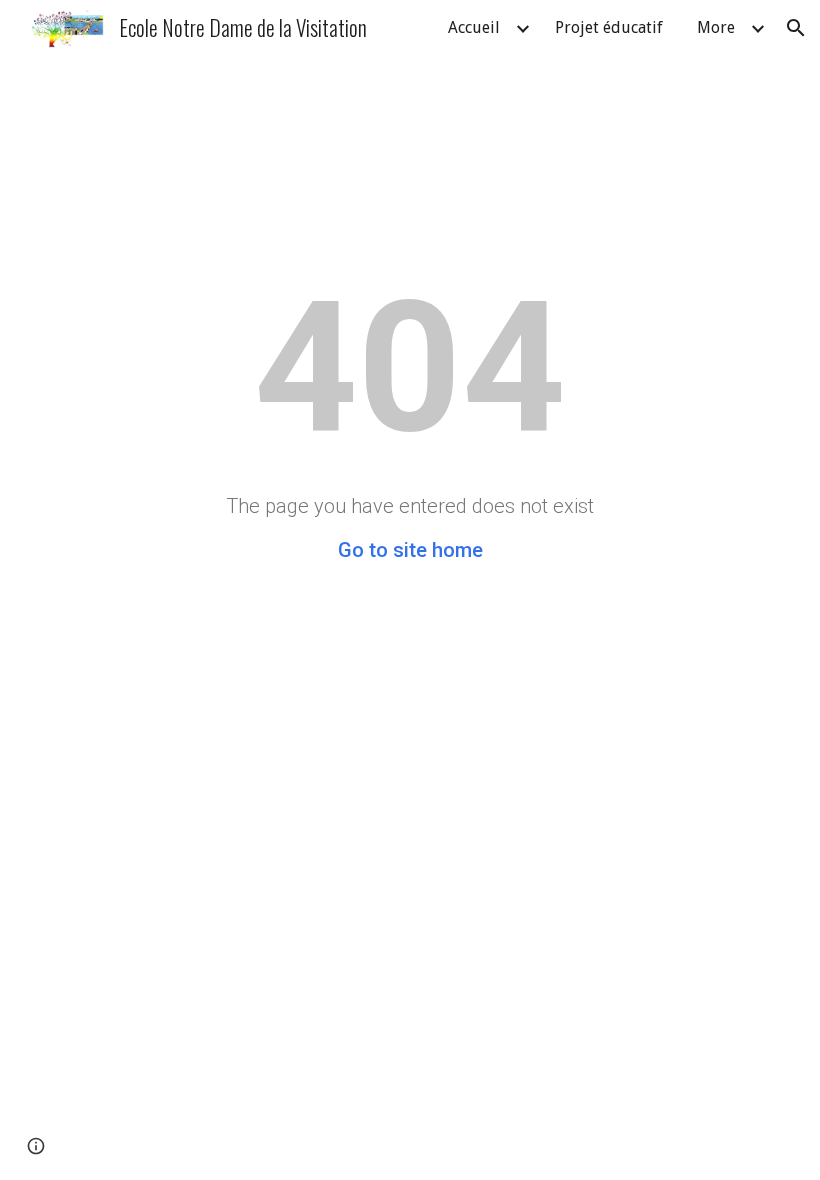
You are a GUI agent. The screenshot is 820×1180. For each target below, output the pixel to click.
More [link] (716, 27)
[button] (796, 28)
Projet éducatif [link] (609, 27)
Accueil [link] (474, 27)
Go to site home (410, 550)
